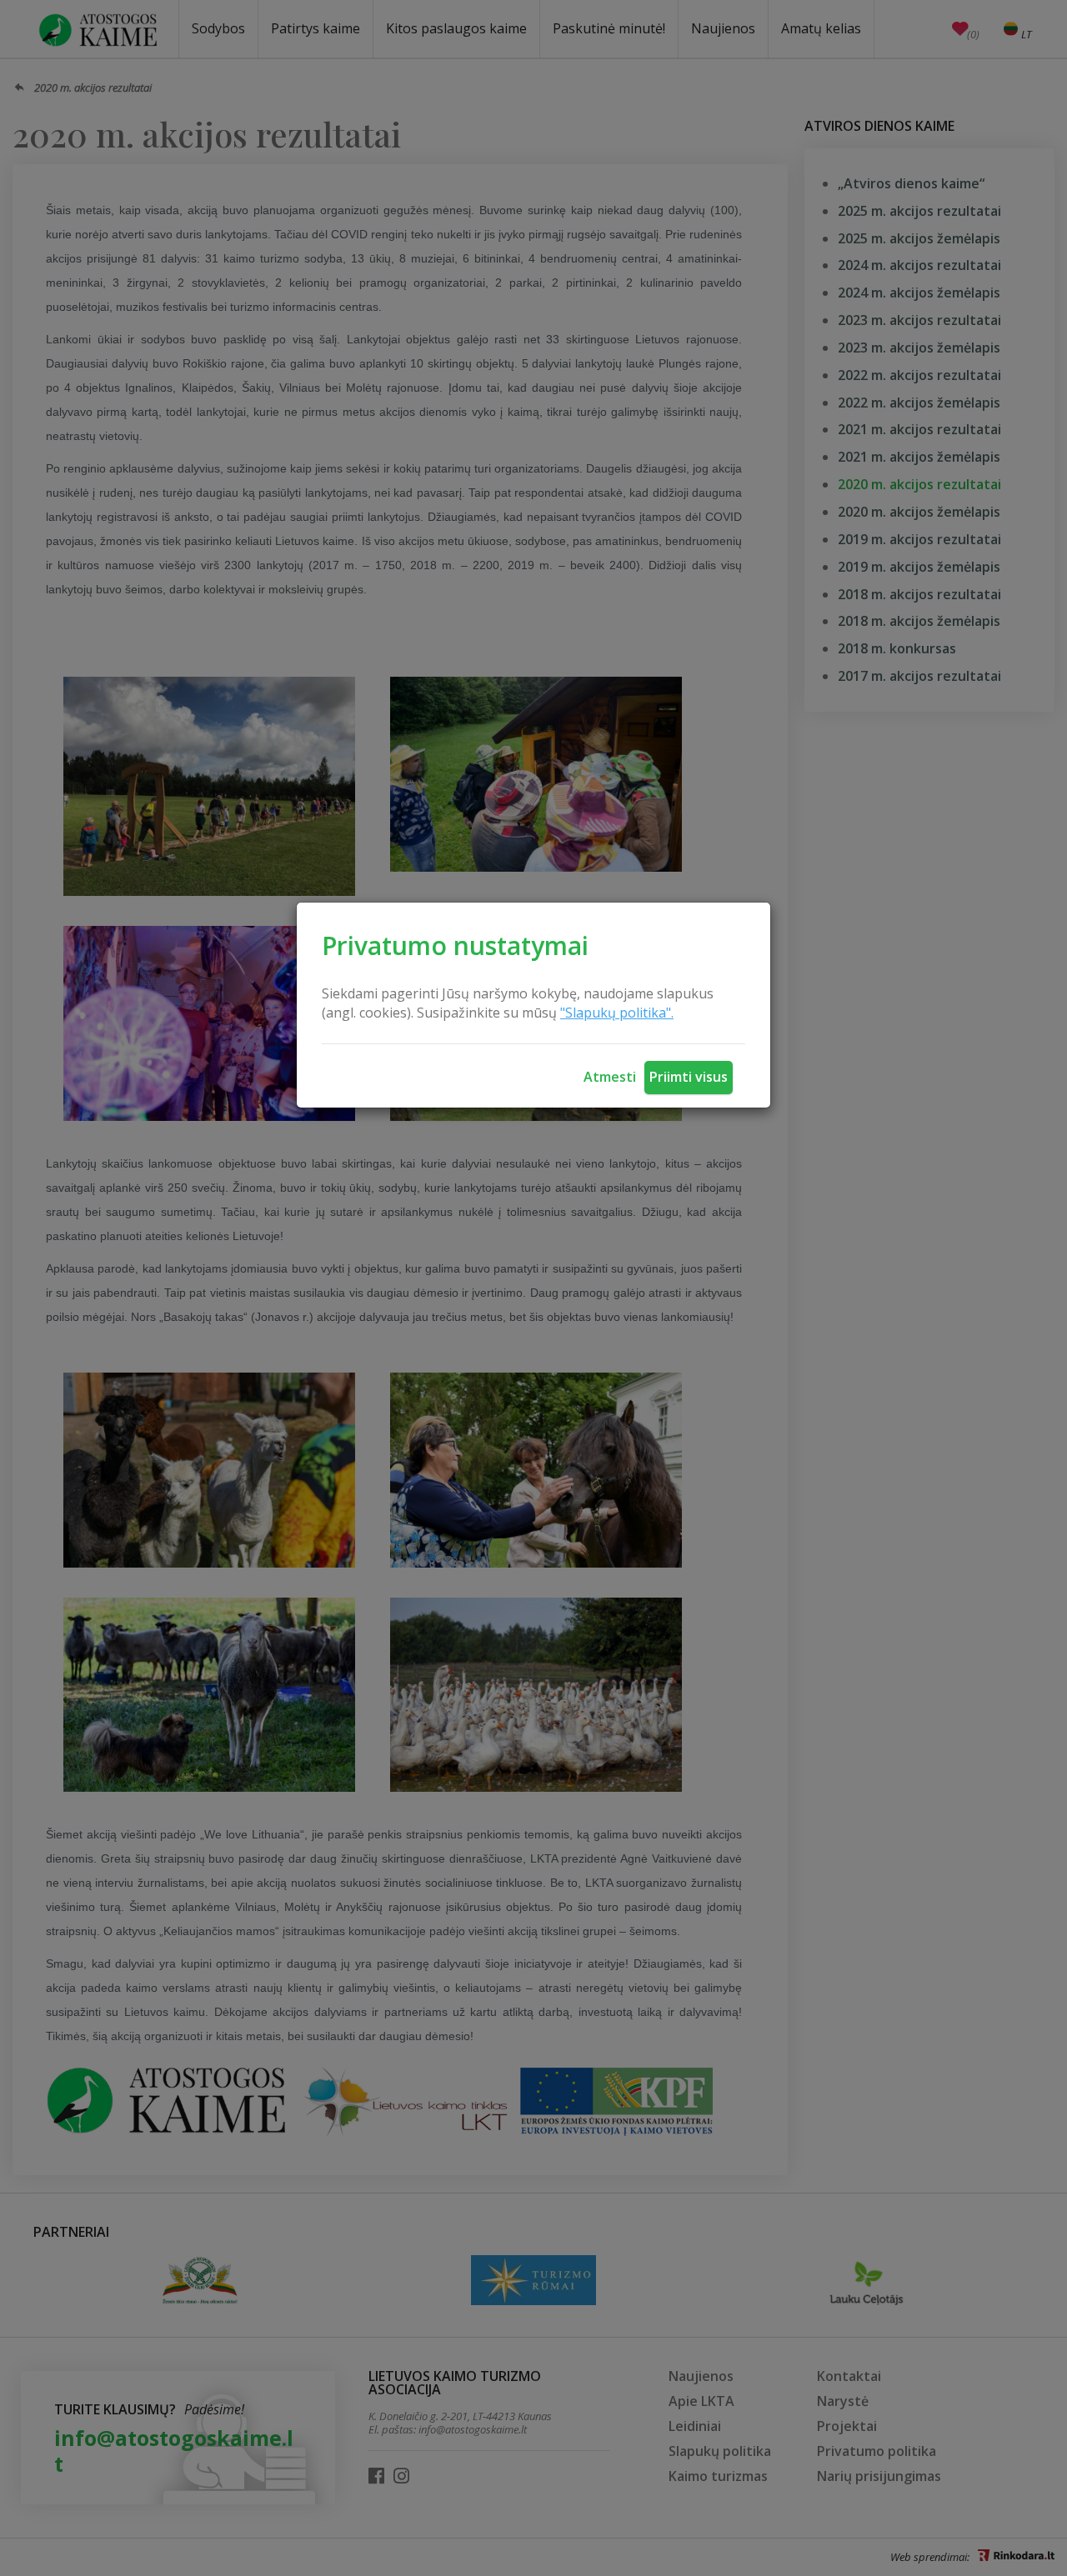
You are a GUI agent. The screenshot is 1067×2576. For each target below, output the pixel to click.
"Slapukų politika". (617, 1013)
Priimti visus (689, 1077)
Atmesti (610, 1077)
